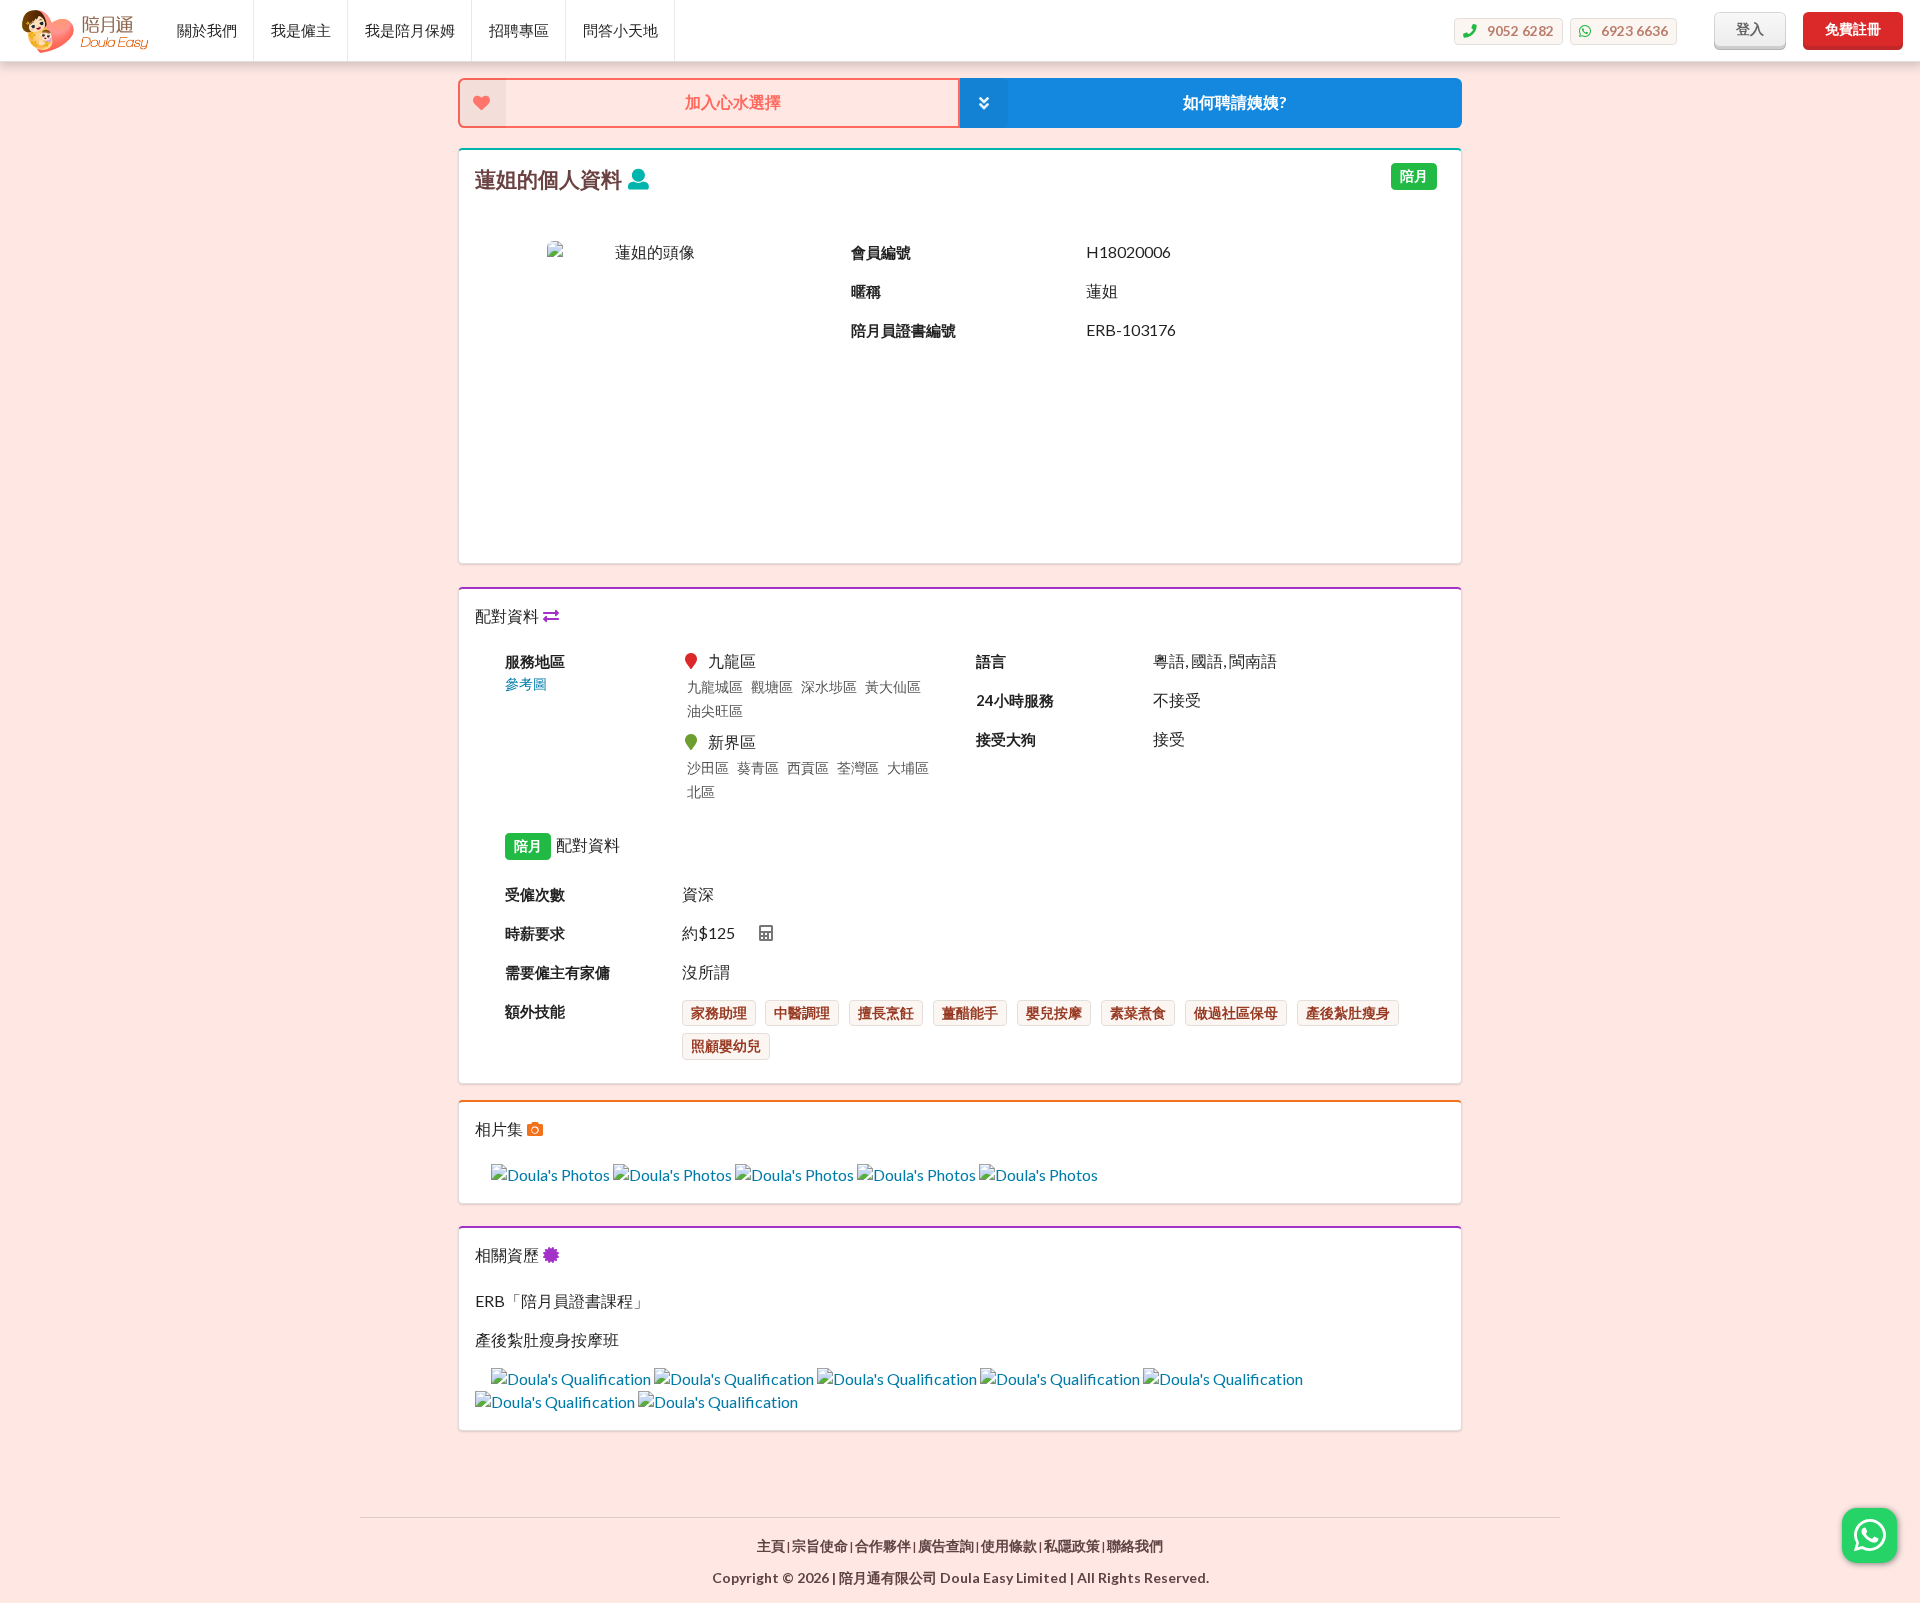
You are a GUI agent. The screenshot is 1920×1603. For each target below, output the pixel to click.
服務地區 (535, 661)
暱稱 (866, 291)
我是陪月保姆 (410, 30)
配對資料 (508, 615)
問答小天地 (620, 30)
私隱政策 (1072, 1545)
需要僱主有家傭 (557, 972)
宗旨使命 (820, 1545)
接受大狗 (1006, 739)
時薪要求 (535, 933)
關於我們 (207, 30)
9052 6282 (1520, 30)
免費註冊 (1853, 28)
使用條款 (1009, 1545)
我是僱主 (301, 30)
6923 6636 (1634, 30)
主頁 (771, 1545)
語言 (991, 661)
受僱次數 (535, 894)
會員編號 (881, 252)
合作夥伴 (883, 1545)
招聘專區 (519, 30)
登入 (1750, 28)
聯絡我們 (1135, 1545)
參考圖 (526, 684)
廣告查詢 (946, 1545)
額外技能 (535, 1011)
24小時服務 (1015, 700)
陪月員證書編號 (903, 330)
